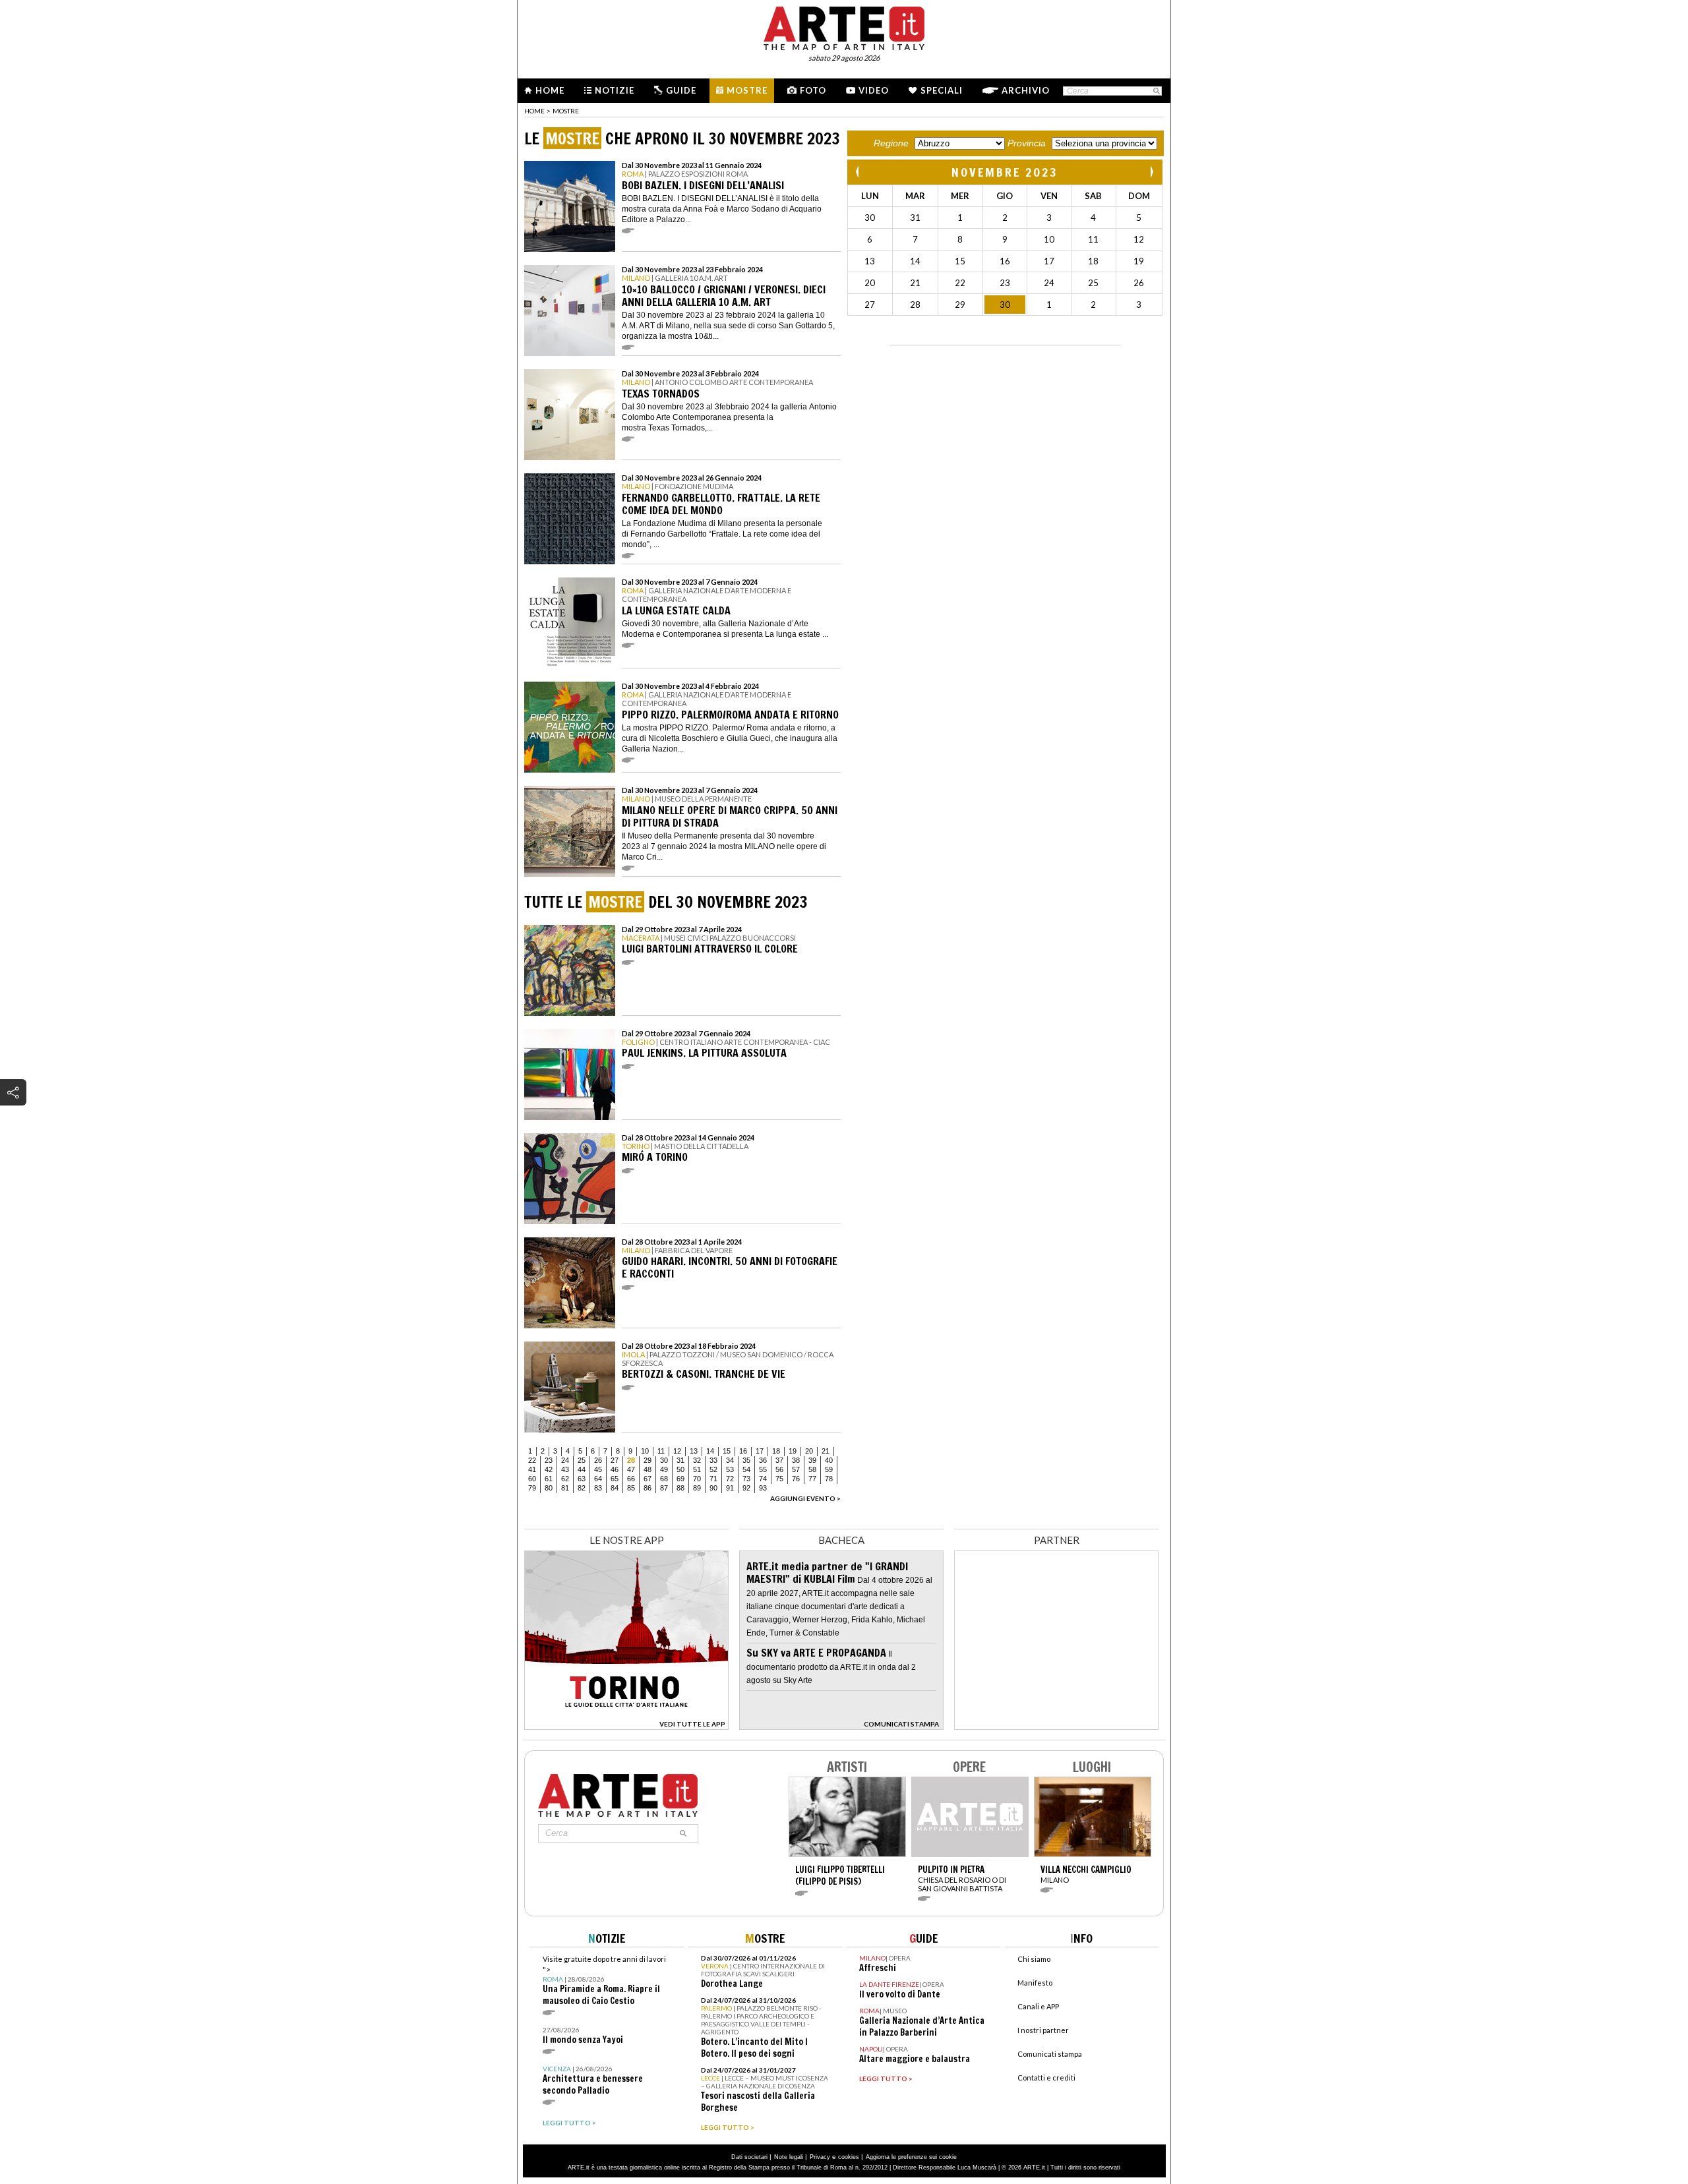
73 (746, 1479)
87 (664, 1488)
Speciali (942, 90)
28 (631, 1460)
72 (730, 1479)
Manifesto (1035, 1983)
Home (550, 90)
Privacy (820, 2157)
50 (680, 1469)
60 (532, 1479)
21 (826, 1451)
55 (763, 1469)
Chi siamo (1034, 1959)
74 (763, 1479)
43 (565, 1469)
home (534, 111)
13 (694, 1451)
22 (532, 1460)
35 (746, 1460)
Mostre (747, 90)
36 (763, 1460)
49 (664, 1469)
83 (598, 1488)
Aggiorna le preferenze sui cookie (911, 2157)
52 (713, 1469)
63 (582, 1479)
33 (713, 1460)
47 (631, 1469)
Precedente (859, 172)
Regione (891, 143)
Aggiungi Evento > (805, 1498)
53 (730, 1469)
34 (730, 1460)
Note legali (789, 2157)
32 (697, 1460)
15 (727, 1451)
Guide (681, 90)
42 (549, 1469)
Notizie (615, 90)
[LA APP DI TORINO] (626, 1726)
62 (565, 1479)
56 (779, 1469)
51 (697, 1469)
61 (549, 1479)
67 (648, 1479)
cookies (849, 2157)
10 (645, 1451)
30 (664, 1460)
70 (697, 1479)
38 (796, 1460)
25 (582, 1460)
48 (648, 1469)
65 (615, 1479)
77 (812, 1479)
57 (796, 1469)
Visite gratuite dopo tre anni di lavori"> (604, 1981)
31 (680, 1460)
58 (812, 1469)
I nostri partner (1043, 2030)
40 (829, 1460)
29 (648, 1460)
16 (743, 1451)
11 (661, 1451)
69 (680, 1479)
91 (730, 1488)
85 (631, 1488)
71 (713, 1479)
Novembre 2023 (1005, 172)
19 (793, 1451)
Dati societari (749, 2157)
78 (829, 1479)
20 (809, 1451)
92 (746, 1488)
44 (582, 1469)
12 (677, 1451)
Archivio (1026, 90)
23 (549, 1460)
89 (697, 1488)
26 (598, 1460)
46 (615, 1469)
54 (746, 1469)
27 (615, 1460)
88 (680, 1488)
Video (874, 90)
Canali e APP (1038, 2006)
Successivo (1151, 172)
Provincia (1027, 143)
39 (812, 1460)
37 (779, 1460)
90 (713, 1488)
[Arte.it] (844, 26)
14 (710, 1451)
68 (664, 1479)
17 (760, 1451)
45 (598, 1469)
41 (532, 1469)
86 (648, 1488)
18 (776, 1451)
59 (829, 1469)
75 (779, 1479)
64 (598, 1479)
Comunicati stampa (1050, 2054)
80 (549, 1488)
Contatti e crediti (1046, 2078)
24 (565, 1460)
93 (763, 1488)
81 (565, 1488)
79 (532, 1488)
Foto (813, 90)
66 (631, 1479)
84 (615, 1488)
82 (582, 1488)
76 (796, 1479)
